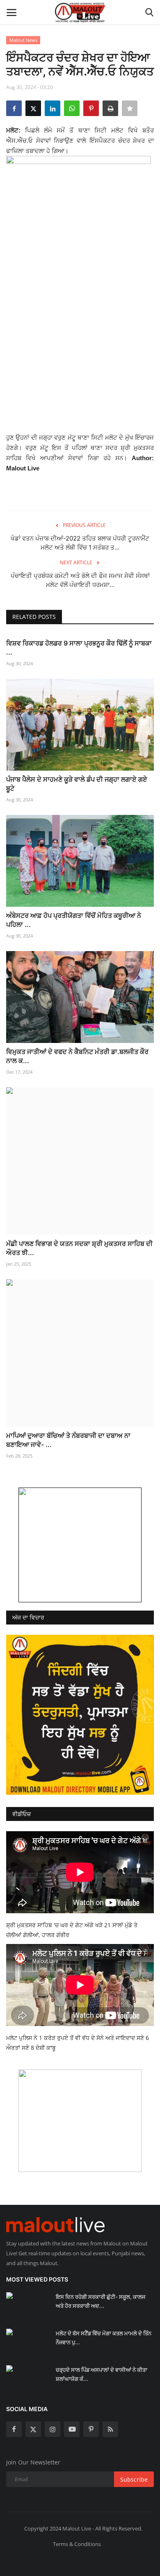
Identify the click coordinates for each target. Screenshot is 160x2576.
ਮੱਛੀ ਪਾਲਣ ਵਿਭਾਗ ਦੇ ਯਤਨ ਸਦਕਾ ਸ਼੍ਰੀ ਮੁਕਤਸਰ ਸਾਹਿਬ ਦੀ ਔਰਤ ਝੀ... (79, 1248)
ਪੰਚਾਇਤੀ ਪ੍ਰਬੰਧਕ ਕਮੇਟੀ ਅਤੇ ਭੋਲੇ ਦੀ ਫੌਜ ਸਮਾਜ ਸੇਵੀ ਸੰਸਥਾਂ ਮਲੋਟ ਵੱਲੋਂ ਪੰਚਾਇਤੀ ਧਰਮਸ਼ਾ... (80, 580)
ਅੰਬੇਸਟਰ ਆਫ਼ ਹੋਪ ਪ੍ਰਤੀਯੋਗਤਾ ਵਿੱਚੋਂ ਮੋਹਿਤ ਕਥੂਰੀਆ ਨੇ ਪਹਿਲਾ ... (74, 920)
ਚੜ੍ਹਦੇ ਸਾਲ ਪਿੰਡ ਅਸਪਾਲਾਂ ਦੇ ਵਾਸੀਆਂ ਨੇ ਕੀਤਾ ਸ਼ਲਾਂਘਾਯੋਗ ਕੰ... (102, 2374)
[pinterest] (91, 2429)
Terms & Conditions (77, 2544)
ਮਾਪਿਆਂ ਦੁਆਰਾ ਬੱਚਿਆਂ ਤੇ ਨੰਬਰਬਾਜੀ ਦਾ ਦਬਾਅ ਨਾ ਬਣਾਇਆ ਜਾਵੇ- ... (68, 1440)
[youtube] (72, 2429)
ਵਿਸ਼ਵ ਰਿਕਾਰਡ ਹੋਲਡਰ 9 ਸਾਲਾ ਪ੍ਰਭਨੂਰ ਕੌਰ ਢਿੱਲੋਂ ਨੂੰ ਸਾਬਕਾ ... (79, 648)
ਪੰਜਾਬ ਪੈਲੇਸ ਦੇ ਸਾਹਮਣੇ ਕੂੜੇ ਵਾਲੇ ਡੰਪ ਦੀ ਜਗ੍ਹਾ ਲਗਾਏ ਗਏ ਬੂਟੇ (77, 784)
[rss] (110, 2429)
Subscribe (134, 2479)
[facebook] (14, 2429)
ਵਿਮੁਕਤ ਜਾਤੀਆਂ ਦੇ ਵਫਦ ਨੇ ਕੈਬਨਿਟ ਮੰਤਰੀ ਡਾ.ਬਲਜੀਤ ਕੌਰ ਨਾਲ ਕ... (77, 1056)
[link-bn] (80, 1545)
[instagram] (53, 2429)
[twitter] (33, 2429)
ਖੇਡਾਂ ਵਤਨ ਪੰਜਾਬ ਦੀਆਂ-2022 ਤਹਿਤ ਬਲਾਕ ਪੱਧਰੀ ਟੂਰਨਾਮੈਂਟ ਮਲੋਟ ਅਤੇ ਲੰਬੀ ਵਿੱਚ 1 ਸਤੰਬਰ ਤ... (80, 543)
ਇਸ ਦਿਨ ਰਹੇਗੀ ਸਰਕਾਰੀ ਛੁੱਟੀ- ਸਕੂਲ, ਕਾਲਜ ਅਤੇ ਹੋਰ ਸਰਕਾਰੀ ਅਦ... (101, 2301)
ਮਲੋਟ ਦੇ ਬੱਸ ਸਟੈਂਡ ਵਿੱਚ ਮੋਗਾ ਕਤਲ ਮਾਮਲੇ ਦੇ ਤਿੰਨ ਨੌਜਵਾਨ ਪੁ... (104, 2338)
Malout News (23, 40)
